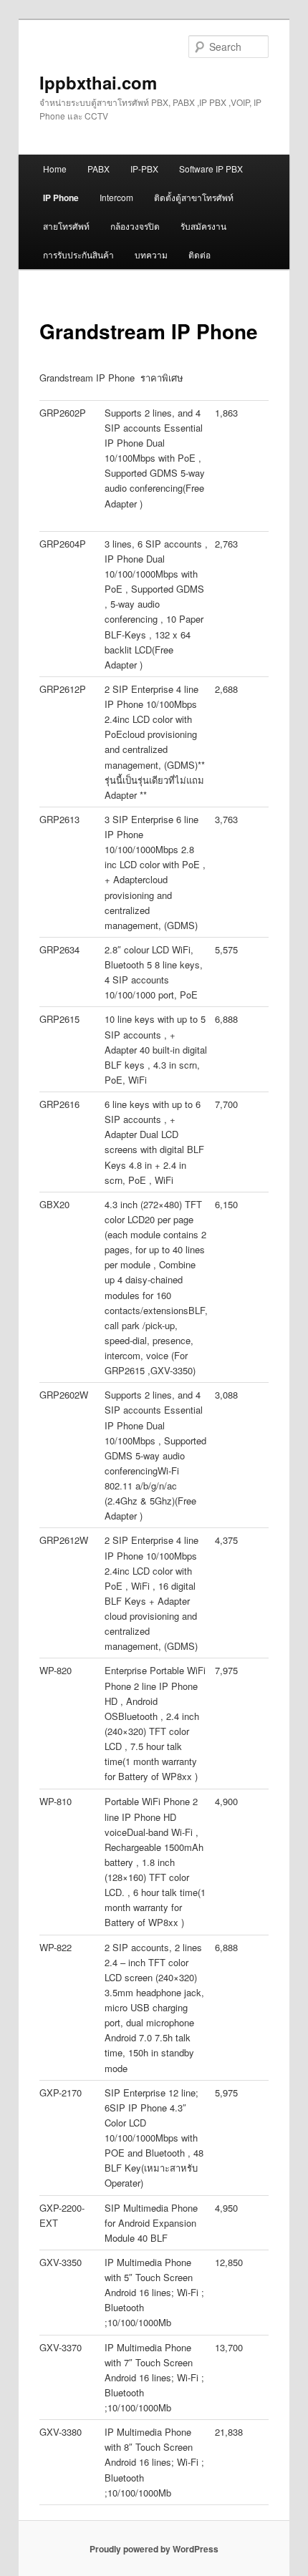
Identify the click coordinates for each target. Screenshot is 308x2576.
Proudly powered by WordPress (154, 2549)
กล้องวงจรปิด (135, 226)
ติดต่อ (199, 254)
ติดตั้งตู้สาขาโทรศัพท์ (194, 197)
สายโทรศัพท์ (66, 226)
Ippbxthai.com (98, 82)
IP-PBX (144, 169)
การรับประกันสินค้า (78, 254)
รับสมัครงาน (203, 226)
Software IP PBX (211, 169)
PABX (98, 169)
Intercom (116, 197)
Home (55, 169)
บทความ (151, 254)
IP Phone (61, 198)
